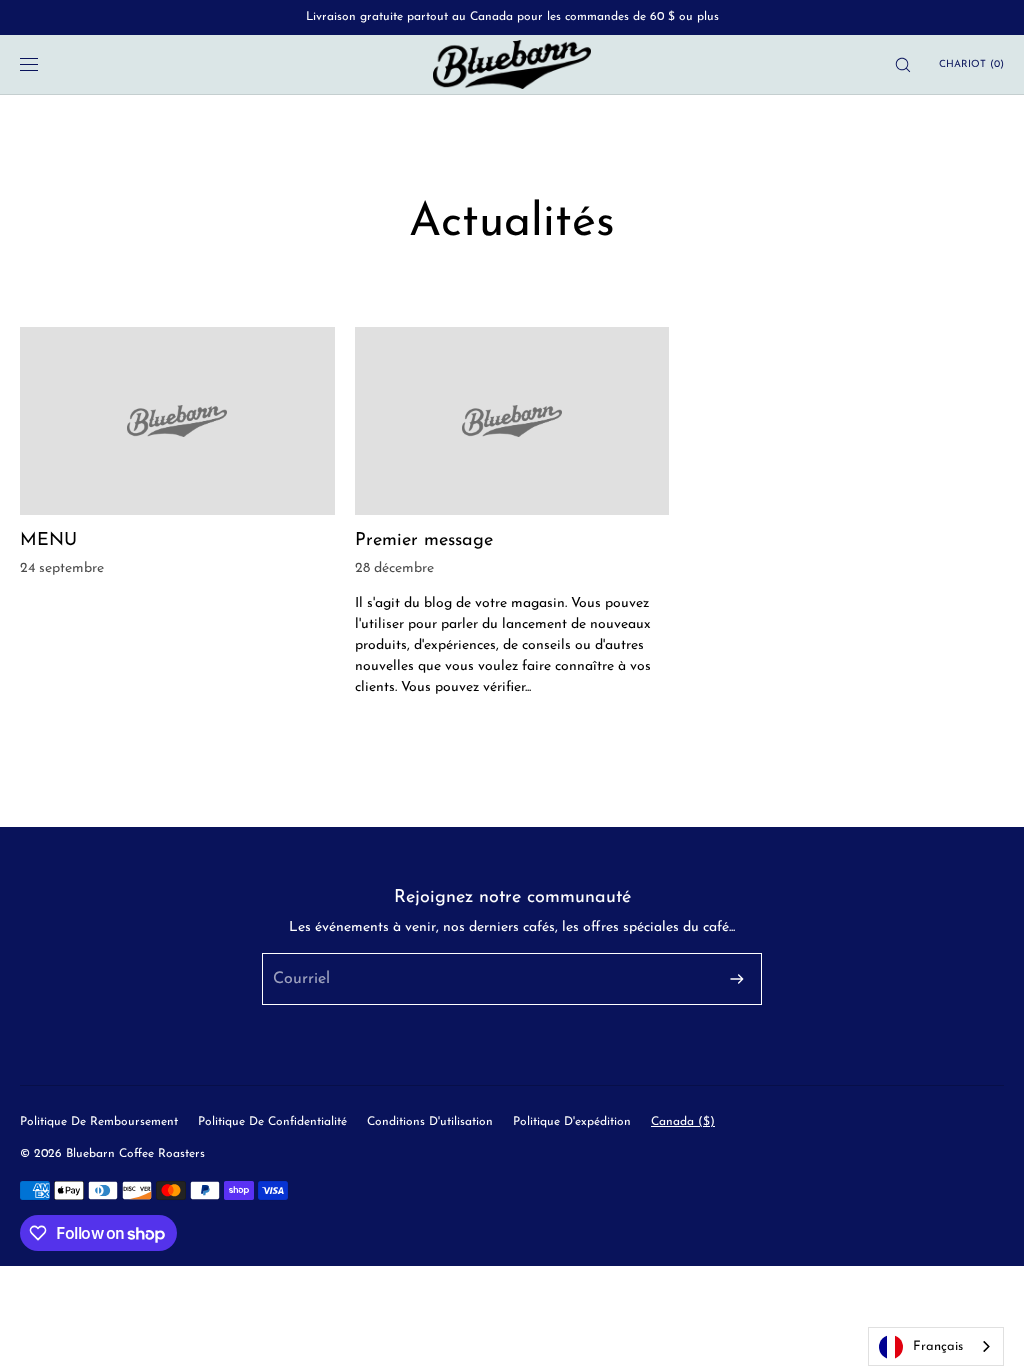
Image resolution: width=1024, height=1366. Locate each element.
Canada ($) (683, 1122)
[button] (903, 64)
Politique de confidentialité (272, 1122)
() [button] (971, 64)
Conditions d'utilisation (430, 1122)
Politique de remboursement (99, 1122)
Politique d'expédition (572, 1122)
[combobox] (936, 1346)
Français (938, 1346)
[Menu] (44, 64)
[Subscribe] (737, 979)
